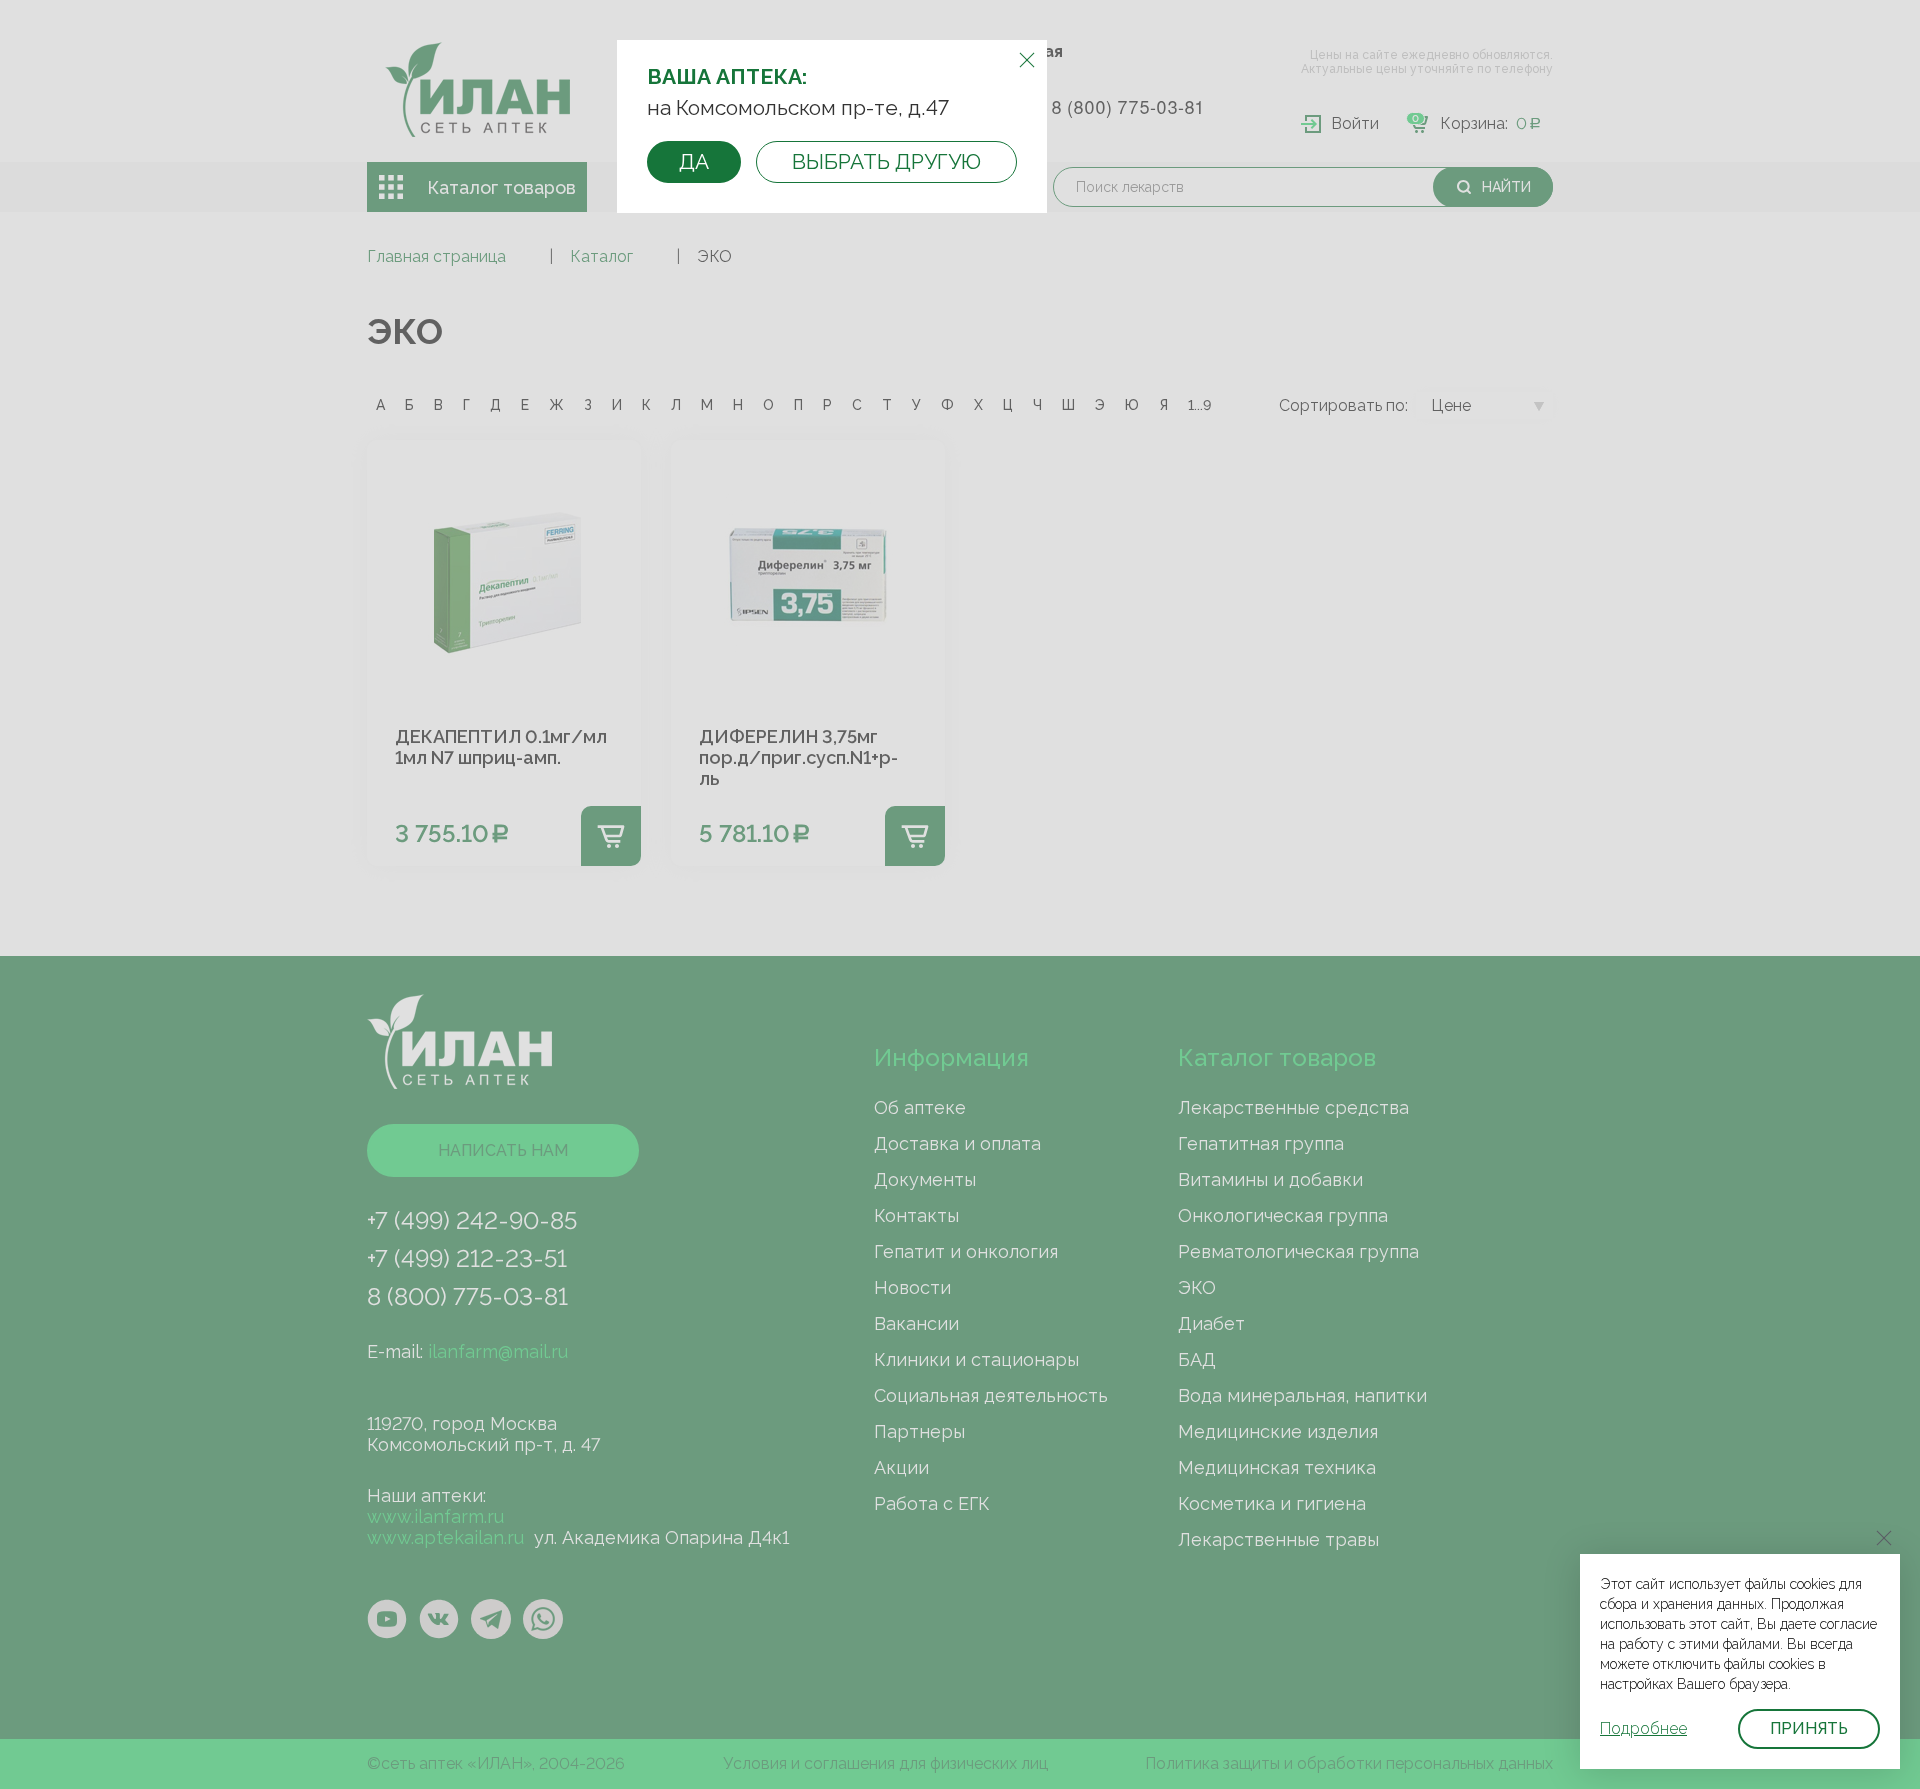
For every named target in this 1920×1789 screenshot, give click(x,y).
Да (694, 161)
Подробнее (1643, 1728)
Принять (1809, 1728)
